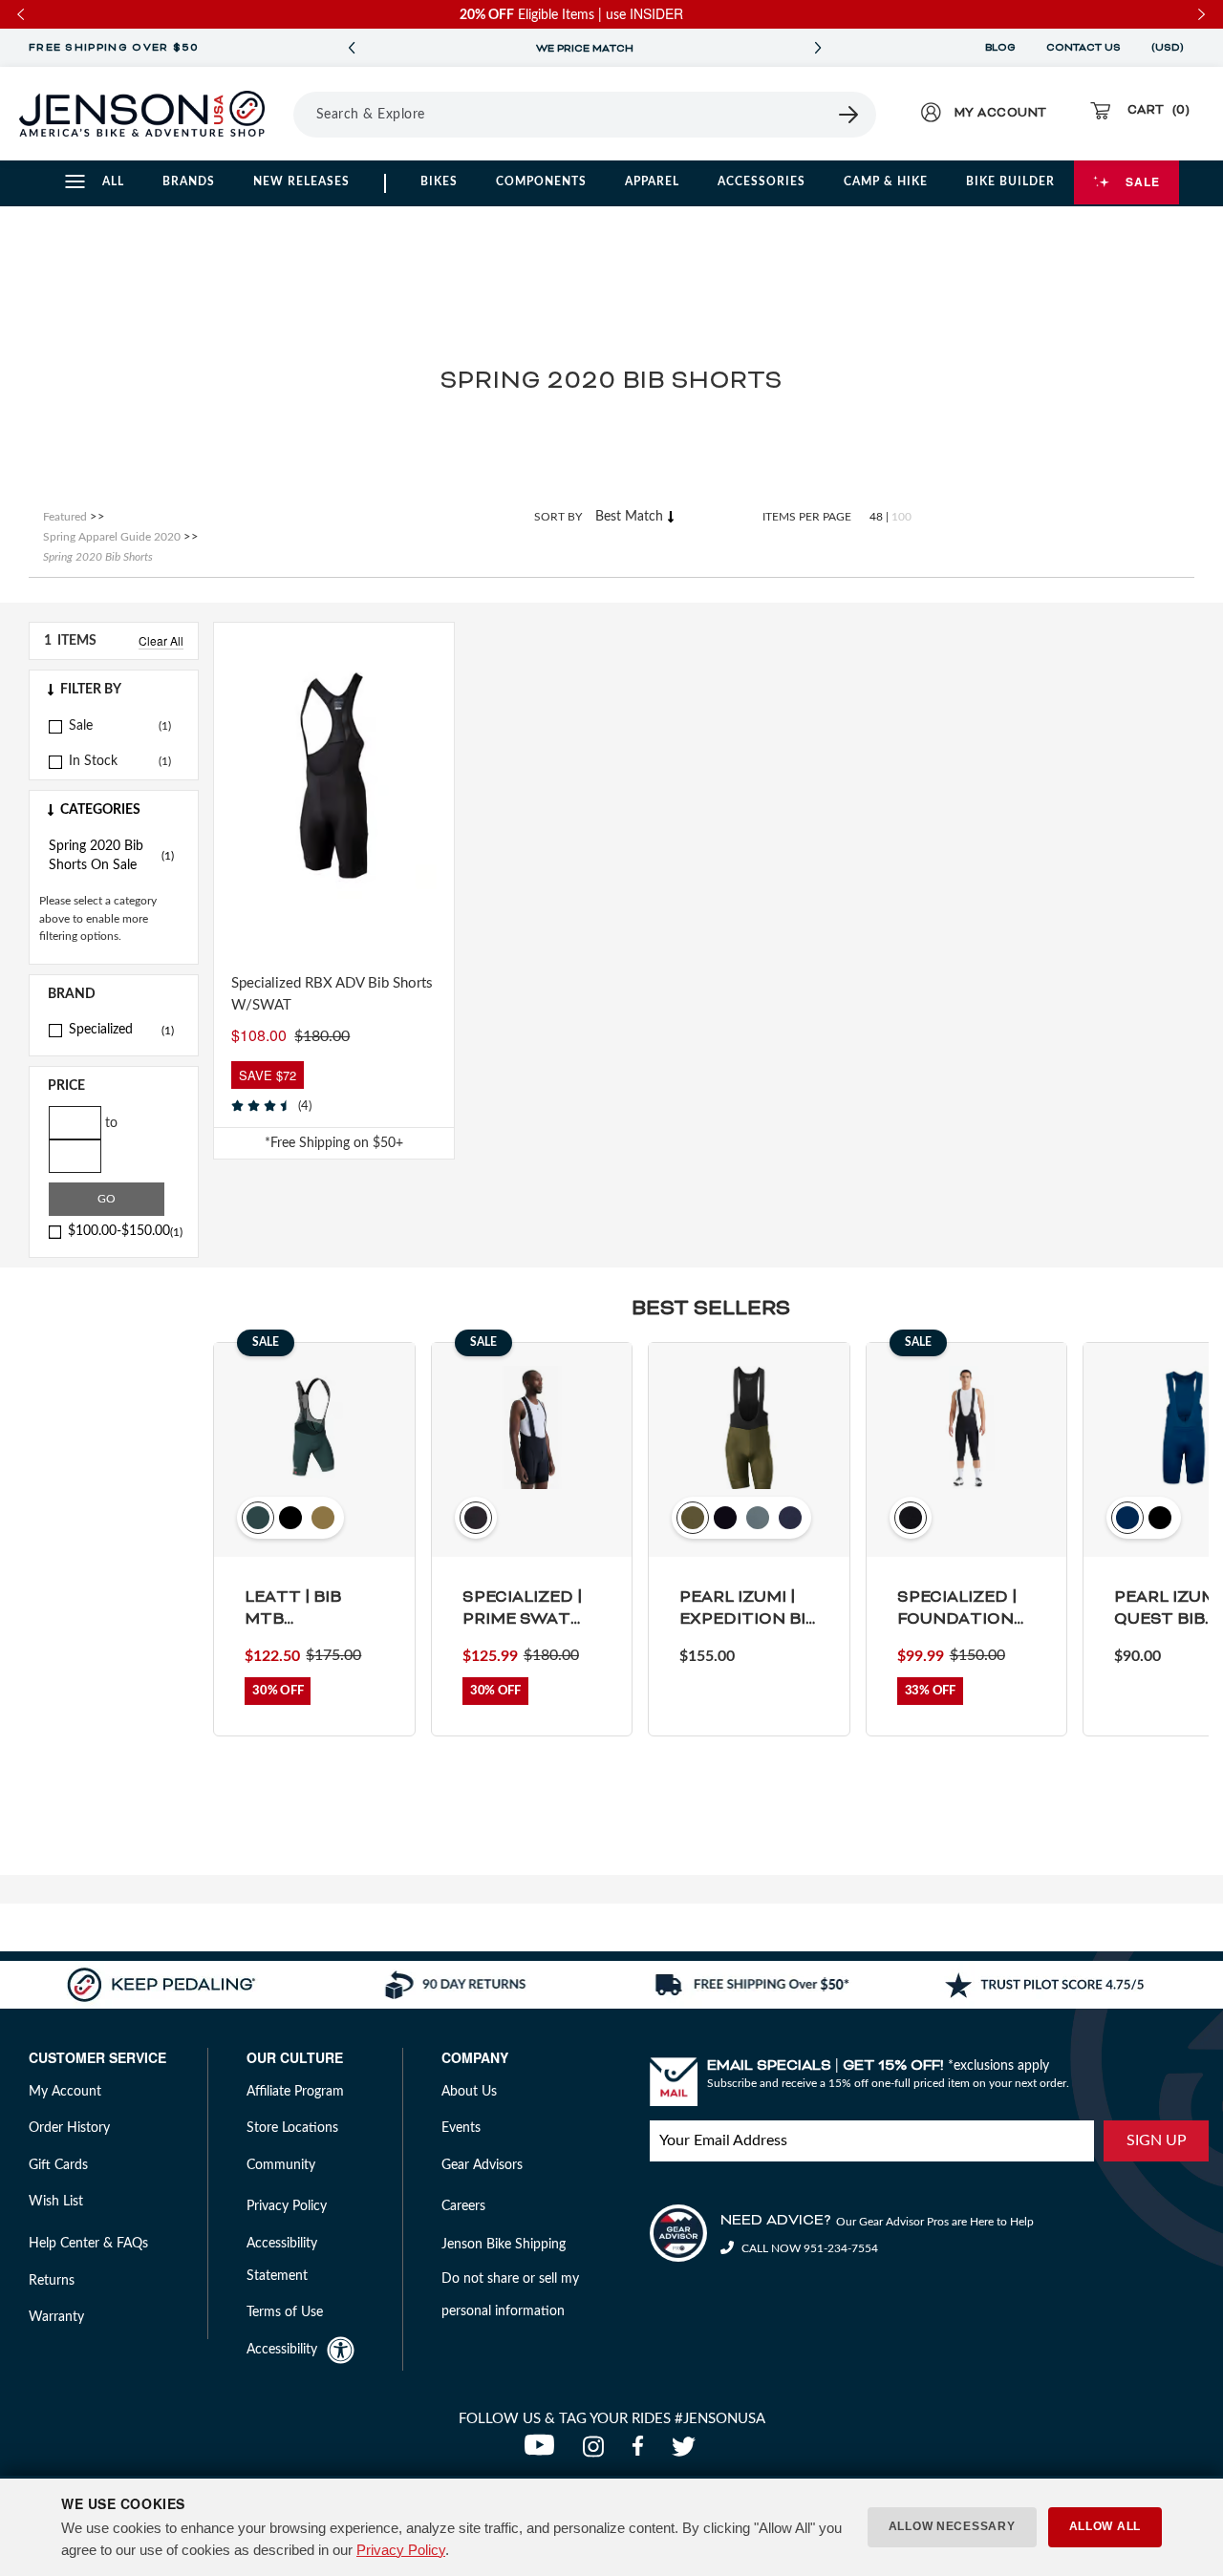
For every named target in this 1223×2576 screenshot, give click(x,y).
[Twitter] (686, 2452)
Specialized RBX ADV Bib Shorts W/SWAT (332, 994)
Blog (1000, 48)
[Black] (244, 921)
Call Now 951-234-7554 (808, 2248)
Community (281, 2165)
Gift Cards (58, 2165)
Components (541, 181)
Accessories (762, 181)
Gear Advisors (482, 2165)
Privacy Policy (401, 2550)
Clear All (161, 640)
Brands (189, 181)
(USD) (1170, 48)
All (113, 181)
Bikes (439, 181)
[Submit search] (849, 115)
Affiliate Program (295, 2092)
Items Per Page (807, 517)
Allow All (1105, 2526)
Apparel (652, 181)
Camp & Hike (886, 181)
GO (107, 1199)
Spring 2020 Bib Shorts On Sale (111, 856)
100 (901, 517)
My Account (65, 2092)
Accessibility (282, 2350)
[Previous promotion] (352, 48)
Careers (463, 2206)
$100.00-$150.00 (125, 1231)
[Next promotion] (818, 48)
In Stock (93, 761)
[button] (114, 690)
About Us (469, 2092)
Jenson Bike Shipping (504, 2245)
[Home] (142, 114)
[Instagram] (598, 2452)
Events (461, 2128)
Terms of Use (285, 2312)
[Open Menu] (287, 114)
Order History (69, 2128)
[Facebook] (642, 2452)
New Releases (301, 181)
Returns (52, 2281)
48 (876, 517)
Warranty (56, 2317)
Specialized (121, 1030)
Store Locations (292, 2128)
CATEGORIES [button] (100, 810)
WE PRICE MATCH (585, 49)
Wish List (56, 2202)
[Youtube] (544, 2452)
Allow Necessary (952, 2526)
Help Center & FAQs (88, 2244)
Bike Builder (1010, 181)
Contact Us (1084, 48)
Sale (1143, 181)
